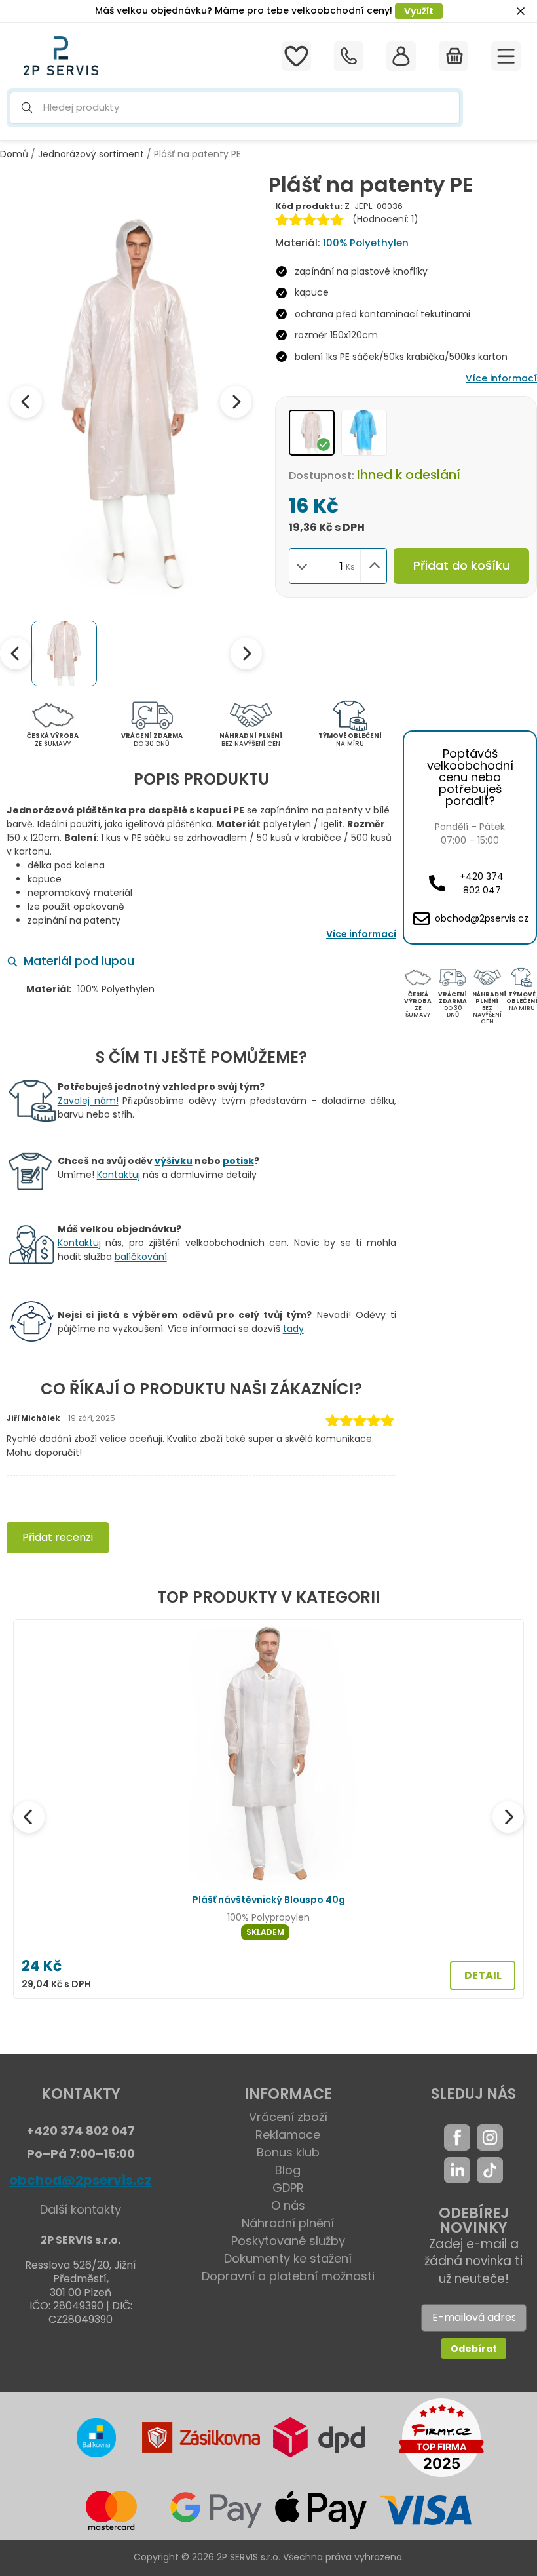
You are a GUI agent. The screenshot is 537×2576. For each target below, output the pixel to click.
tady (293, 1329)
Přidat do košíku (461, 565)
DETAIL (483, 1975)
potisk (238, 1161)
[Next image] (236, 402)
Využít (419, 11)
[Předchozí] (29, 1817)
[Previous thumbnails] (16, 654)
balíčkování (141, 1257)
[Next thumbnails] (246, 654)
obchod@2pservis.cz (81, 2180)
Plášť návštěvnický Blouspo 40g (269, 1900)
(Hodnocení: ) (385, 219)
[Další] (508, 1817)
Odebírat (474, 2349)
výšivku (174, 1161)
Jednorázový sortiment (91, 154)
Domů (14, 154)
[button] (235, 108)
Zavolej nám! (88, 1101)
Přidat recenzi (58, 1537)
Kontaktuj (119, 1175)
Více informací (501, 378)
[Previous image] (26, 402)
